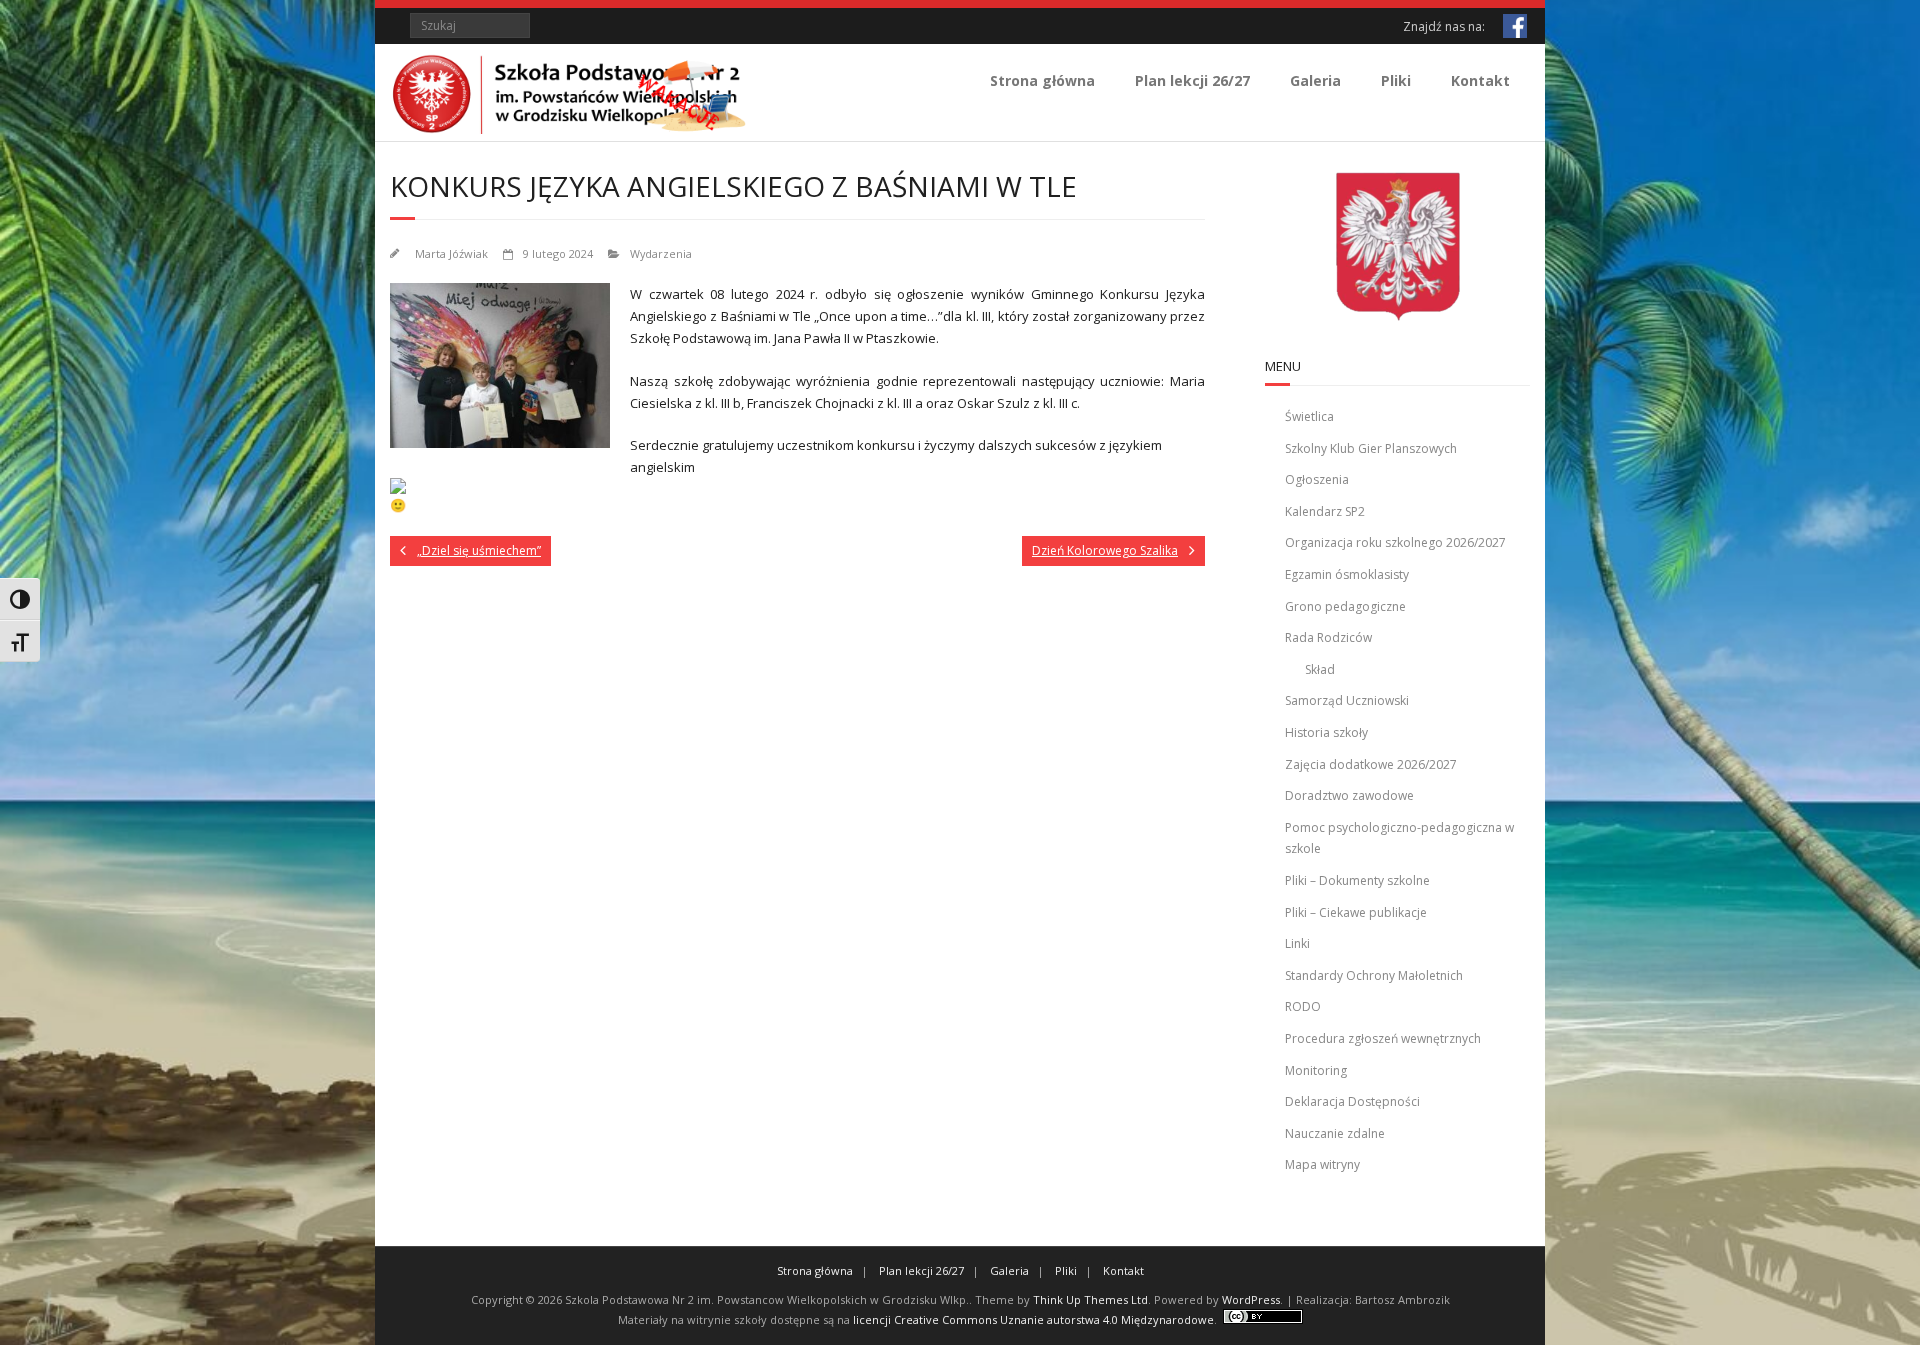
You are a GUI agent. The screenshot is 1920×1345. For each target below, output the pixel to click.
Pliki (1396, 80)
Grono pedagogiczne (1345, 606)
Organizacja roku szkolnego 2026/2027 (1395, 542)
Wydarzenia (661, 253)
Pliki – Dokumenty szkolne (1357, 880)
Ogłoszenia (1317, 479)
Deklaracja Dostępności (1352, 1101)
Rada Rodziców (1328, 637)
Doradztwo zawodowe (1349, 795)
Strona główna (1042, 80)
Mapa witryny (1322, 1164)
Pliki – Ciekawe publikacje (1356, 912)
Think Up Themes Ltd (1090, 1299)
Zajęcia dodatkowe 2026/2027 (1371, 764)
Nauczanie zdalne (1335, 1133)
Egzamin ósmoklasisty (1347, 574)
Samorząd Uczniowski (1347, 700)
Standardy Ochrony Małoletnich (1374, 975)
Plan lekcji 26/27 (1192, 80)
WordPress (1251, 1299)
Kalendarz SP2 (1325, 511)
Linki (1297, 943)
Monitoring (1316, 1070)
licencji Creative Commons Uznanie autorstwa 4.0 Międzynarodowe (1033, 1319)
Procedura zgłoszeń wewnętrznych (1383, 1038)
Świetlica (1309, 416)
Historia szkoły (1326, 732)
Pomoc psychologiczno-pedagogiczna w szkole (1399, 838)
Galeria (1315, 80)
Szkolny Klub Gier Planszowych (1371, 448)
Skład (1320, 669)
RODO (1303, 1006)
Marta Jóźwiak (451, 253)
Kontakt (1480, 80)
